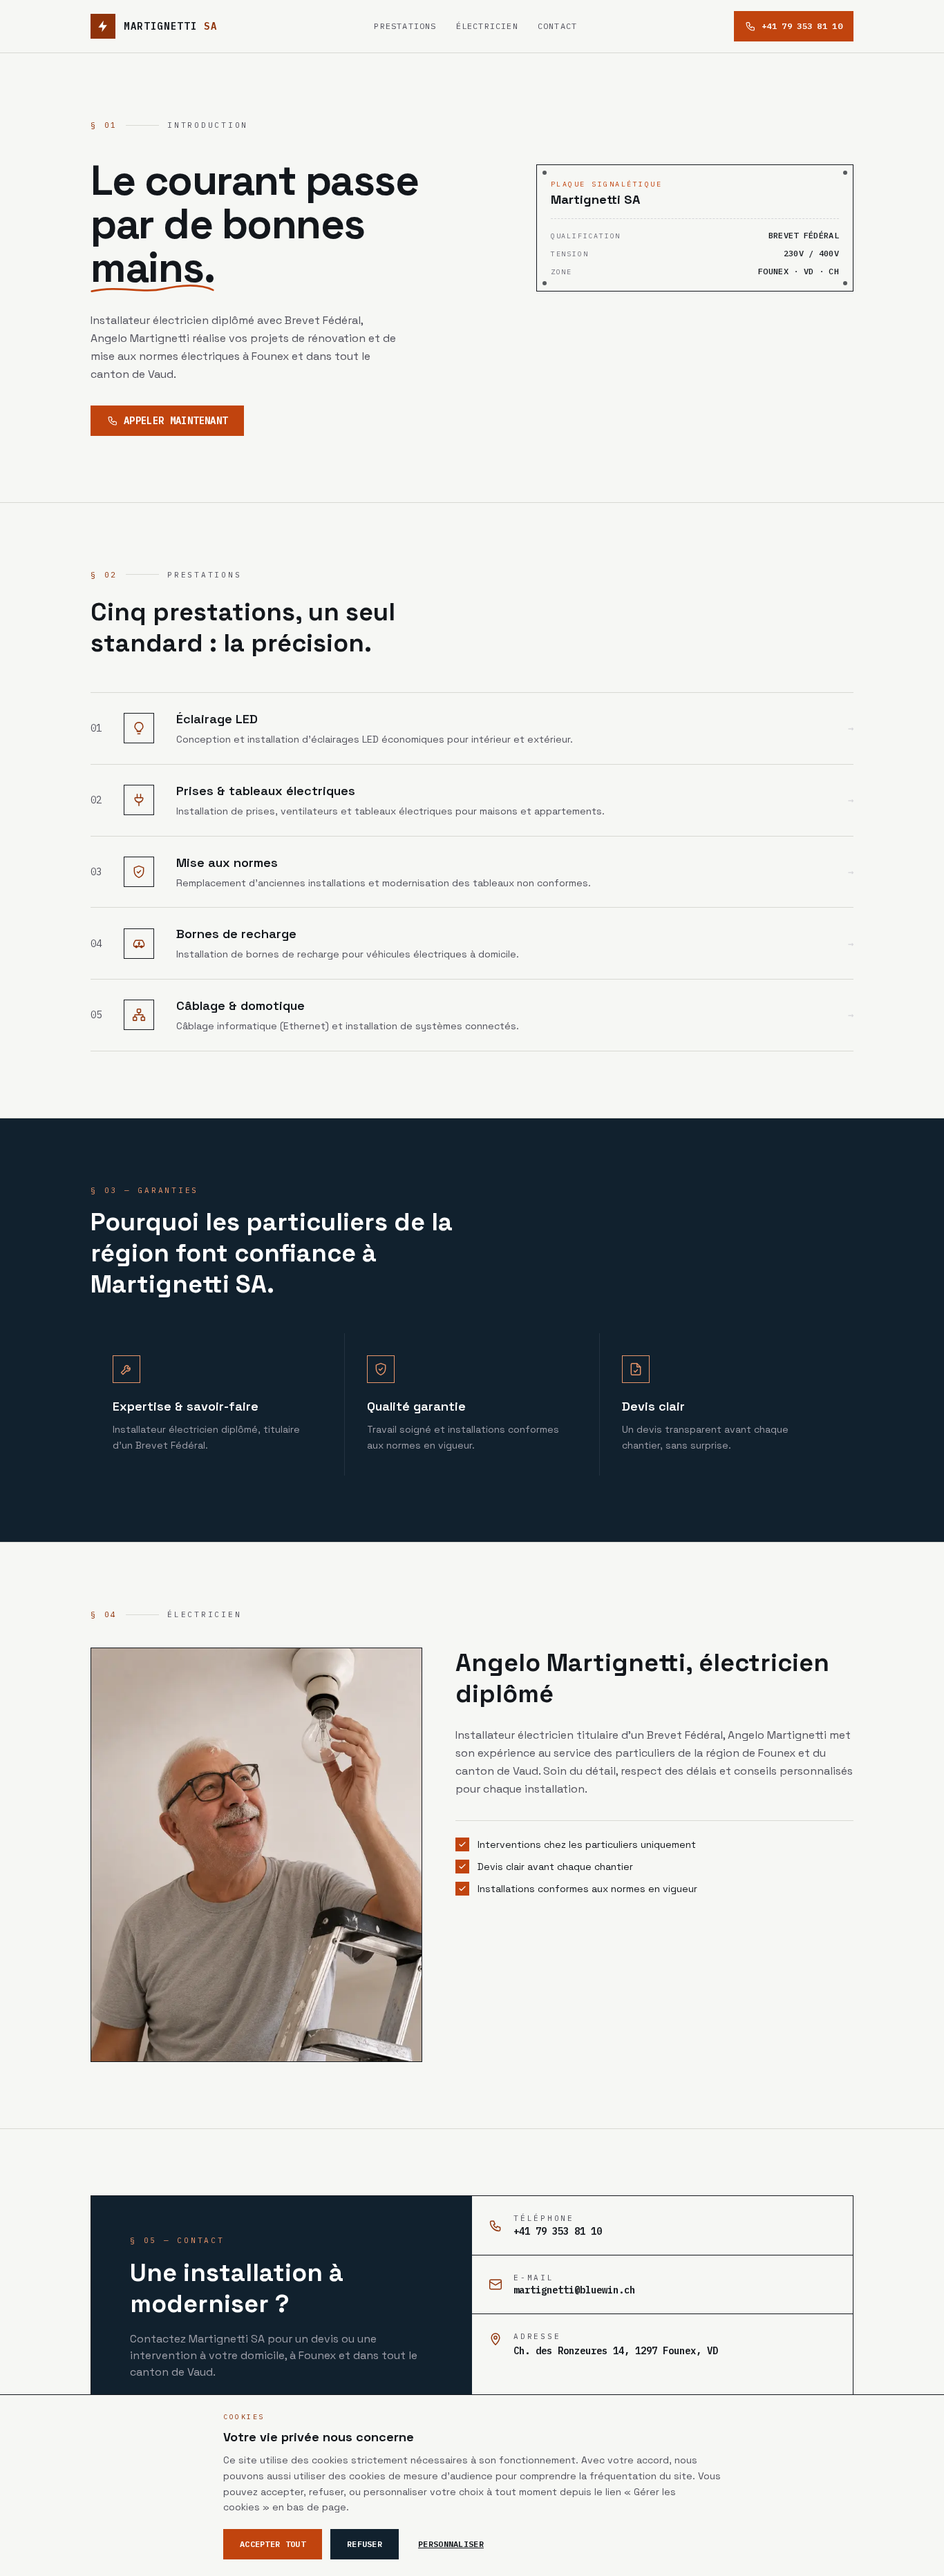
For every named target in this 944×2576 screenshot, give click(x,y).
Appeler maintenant (176, 421)
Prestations (405, 26)
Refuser (365, 2544)
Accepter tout (273, 2544)
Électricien (487, 26)
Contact (557, 26)
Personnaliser (451, 2544)
